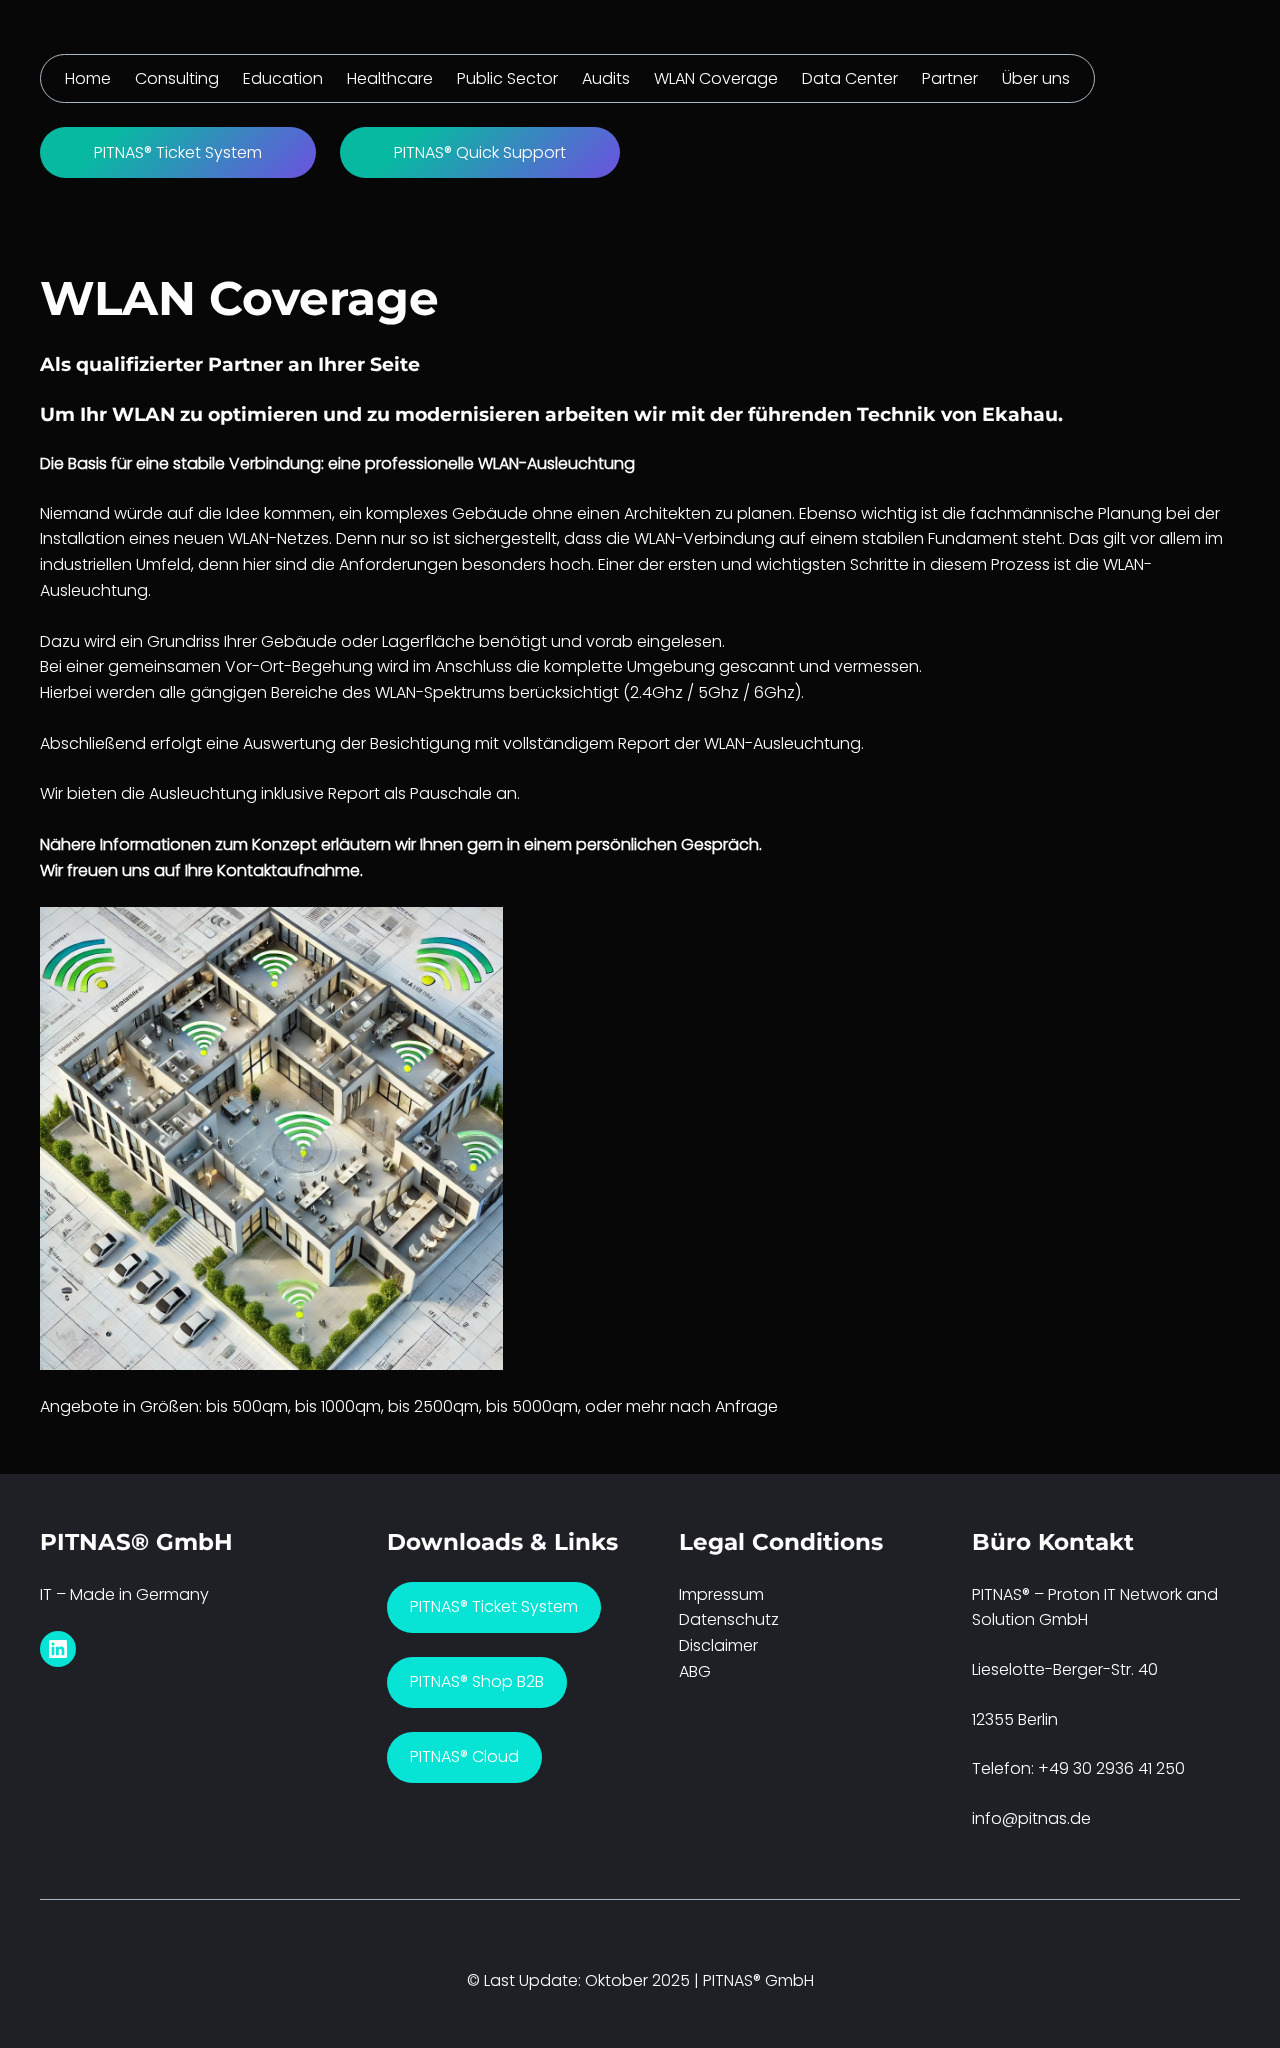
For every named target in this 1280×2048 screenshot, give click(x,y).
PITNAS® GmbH (136, 1542)
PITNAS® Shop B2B (477, 1681)
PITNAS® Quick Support (480, 152)
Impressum (721, 1594)
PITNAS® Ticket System (178, 152)
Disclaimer (718, 1645)
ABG (695, 1671)
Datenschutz (729, 1619)
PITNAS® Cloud (464, 1756)
